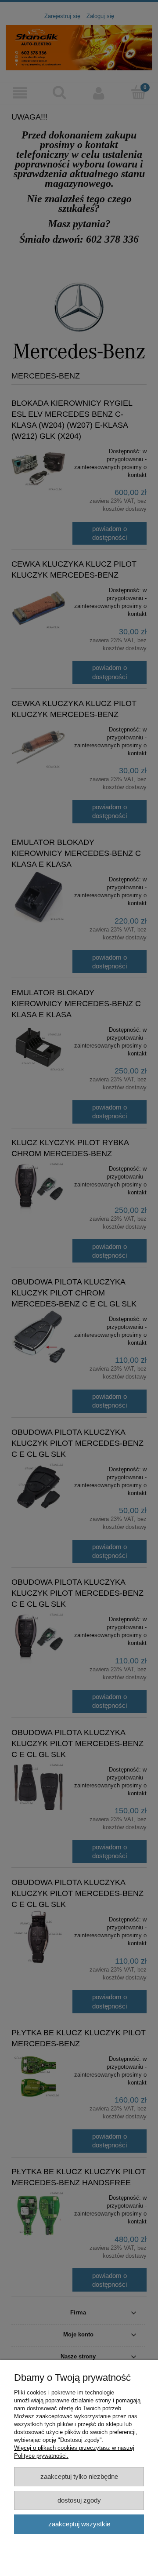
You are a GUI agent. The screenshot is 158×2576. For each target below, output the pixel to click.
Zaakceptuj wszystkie (79, 2524)
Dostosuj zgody (79, 2500)
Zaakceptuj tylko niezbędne (79, 2476)
